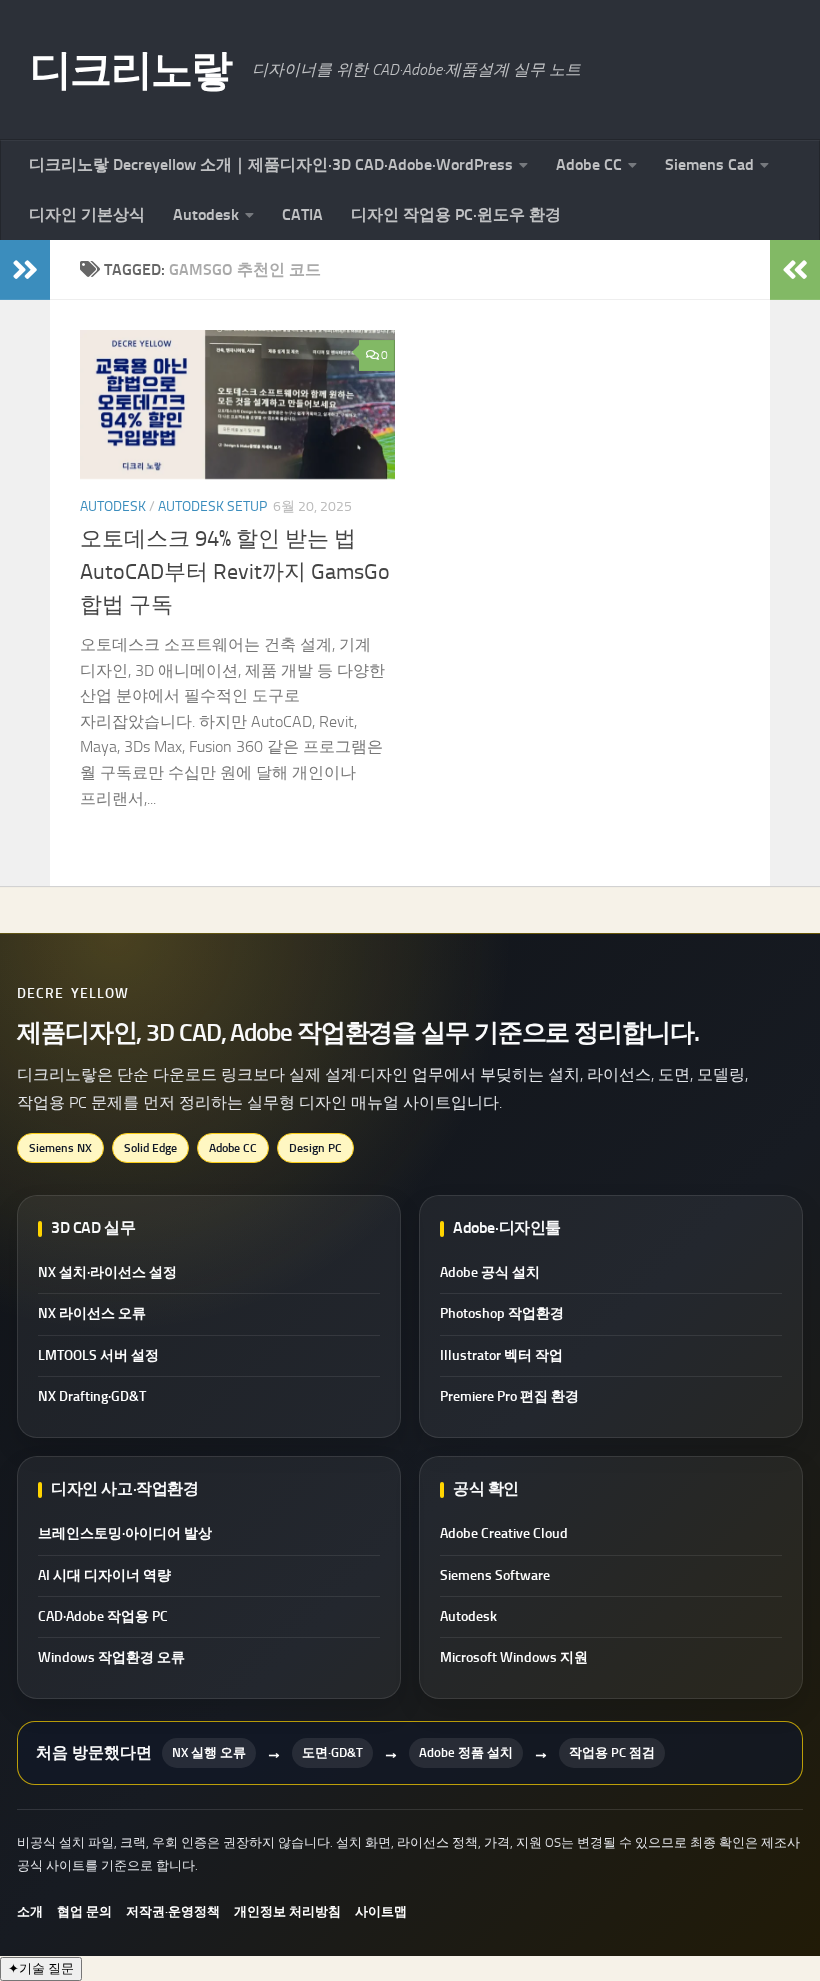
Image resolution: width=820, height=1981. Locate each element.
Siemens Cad (709, 164)
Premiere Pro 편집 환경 (509, 1396)
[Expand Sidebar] (25, 270)
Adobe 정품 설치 (466, 1752)
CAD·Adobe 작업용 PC (103, 1616)
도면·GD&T (332, 1752)
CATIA (302, 214)
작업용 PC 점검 (612, 1752)
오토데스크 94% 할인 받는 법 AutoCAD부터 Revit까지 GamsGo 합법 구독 (235, 572)
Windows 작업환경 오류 (111, 1657)
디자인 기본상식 (87, 214)
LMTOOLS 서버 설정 (98, 1355)
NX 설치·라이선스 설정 (107, 1272)
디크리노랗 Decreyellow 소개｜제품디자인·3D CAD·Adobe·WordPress (271, 164)
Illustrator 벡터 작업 (501, 1355)
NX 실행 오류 (209, 1752)
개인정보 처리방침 (287, 1911)
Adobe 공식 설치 (490, 1272)
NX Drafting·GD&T (92, 1396)
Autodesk (206, 214)
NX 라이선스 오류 (92, 1313)
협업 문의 (84, 1911)
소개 (30, 1911)
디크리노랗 (131, 70)
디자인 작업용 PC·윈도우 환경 (456, 214)
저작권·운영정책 (173, 1911)
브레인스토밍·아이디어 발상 (125, 1533)
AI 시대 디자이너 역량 (104, 1575)
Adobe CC (589, 164)
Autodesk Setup (212, 506)
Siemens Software (495, 1575)
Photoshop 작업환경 (502, 1313)
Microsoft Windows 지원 (514, 1657)
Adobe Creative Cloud (504, 1533)
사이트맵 (381, 1911)
